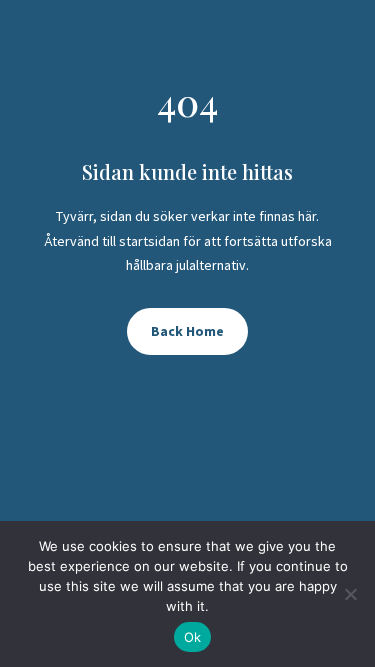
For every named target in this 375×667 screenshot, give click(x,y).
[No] (350, 594)
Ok (193, 637)
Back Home (187, 331)
